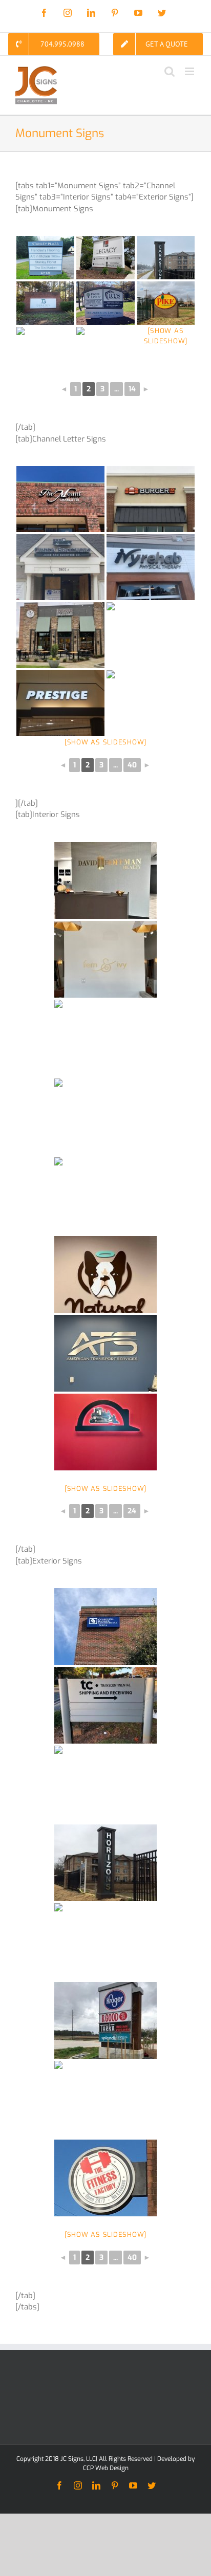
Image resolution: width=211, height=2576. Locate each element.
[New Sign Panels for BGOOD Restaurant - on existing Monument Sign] (105, 2020)
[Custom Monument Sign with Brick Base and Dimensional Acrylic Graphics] (105, 349)
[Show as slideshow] (105, 742)
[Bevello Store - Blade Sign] (105, 2099)
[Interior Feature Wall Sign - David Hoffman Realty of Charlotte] (105, 880)
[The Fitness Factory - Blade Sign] (105, 2178)
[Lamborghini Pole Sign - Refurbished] (105, 1784)
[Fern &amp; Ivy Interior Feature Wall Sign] (105, 959)
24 (132, 1511)
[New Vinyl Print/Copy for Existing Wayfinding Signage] (105, 1705)
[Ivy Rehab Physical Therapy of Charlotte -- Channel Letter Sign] (151, 567)
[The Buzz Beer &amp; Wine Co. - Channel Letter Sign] (151, 635)
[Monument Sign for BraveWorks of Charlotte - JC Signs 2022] (45, 349)
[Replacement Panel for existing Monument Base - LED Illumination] (45, 303)
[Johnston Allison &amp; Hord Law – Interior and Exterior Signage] (105, 1117)
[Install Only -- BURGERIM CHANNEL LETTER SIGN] (151, 499)
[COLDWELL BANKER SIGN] (105, 1626)
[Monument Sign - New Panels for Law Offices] (105, 303)
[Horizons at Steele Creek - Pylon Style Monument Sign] (105, 1863)
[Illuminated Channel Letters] (60, 703)
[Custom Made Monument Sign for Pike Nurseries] (166, 303)
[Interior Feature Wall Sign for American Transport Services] (105, 1353)
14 (132, 389)
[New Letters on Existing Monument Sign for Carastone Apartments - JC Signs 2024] (166, 258)
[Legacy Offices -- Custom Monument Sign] (105, 258)
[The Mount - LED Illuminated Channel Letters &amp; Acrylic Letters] (60, 499)
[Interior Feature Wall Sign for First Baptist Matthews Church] (105, 1196)
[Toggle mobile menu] (190, 71)
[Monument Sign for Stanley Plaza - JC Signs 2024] (45, 258)
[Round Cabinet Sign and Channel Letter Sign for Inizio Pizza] (60, 635)
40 (132, 765)
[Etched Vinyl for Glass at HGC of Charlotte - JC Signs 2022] (105, 1038)
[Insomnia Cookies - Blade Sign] (105, 1942)
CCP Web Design (106, 2468)
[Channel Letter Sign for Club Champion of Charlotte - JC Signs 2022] (151, 703)
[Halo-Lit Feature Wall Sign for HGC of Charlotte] (105, 1432)
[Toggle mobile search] (170, 71)
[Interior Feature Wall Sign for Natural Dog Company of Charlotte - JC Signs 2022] (105, 1274)
